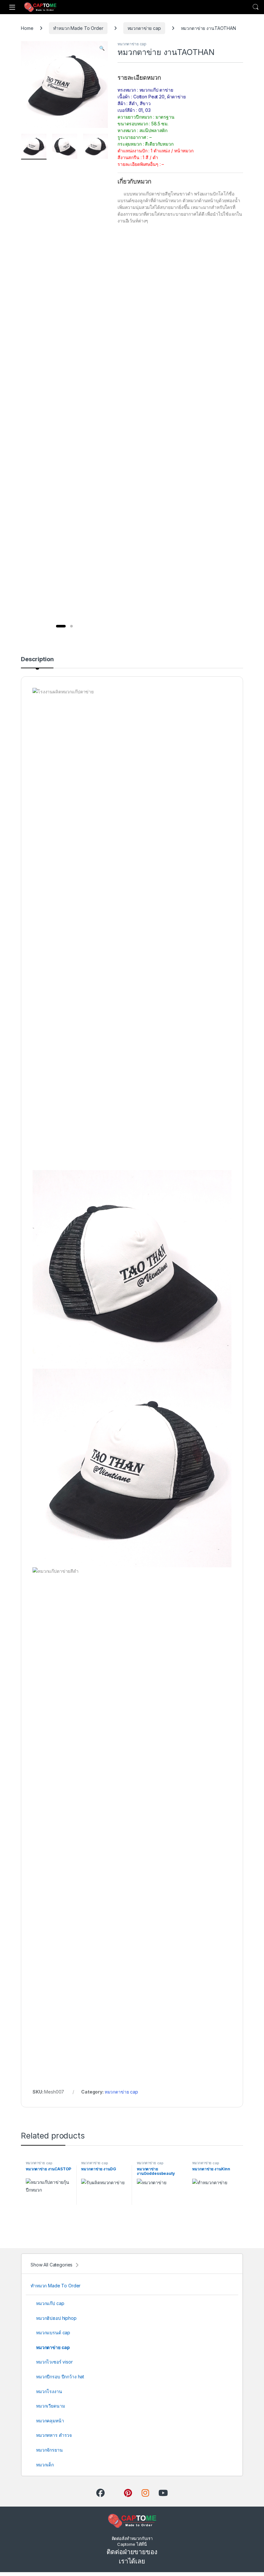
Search (256, 7)
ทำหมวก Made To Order (78, 28)
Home (27, 28)
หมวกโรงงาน (49, 2391)
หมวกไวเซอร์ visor (54, 2362)
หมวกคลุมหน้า (50, 2421)
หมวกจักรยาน (49, 2450)
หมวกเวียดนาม (50, 2406)
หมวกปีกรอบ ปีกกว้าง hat (60, 2377)
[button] (102, 48)
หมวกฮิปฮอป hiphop (56, 2318)
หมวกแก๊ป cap (50, 2303)
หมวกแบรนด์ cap (53, 2333)
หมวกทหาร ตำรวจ (54, 2435)
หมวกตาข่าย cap (144, 28)
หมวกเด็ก (45, 2465)
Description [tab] (37, 659)
